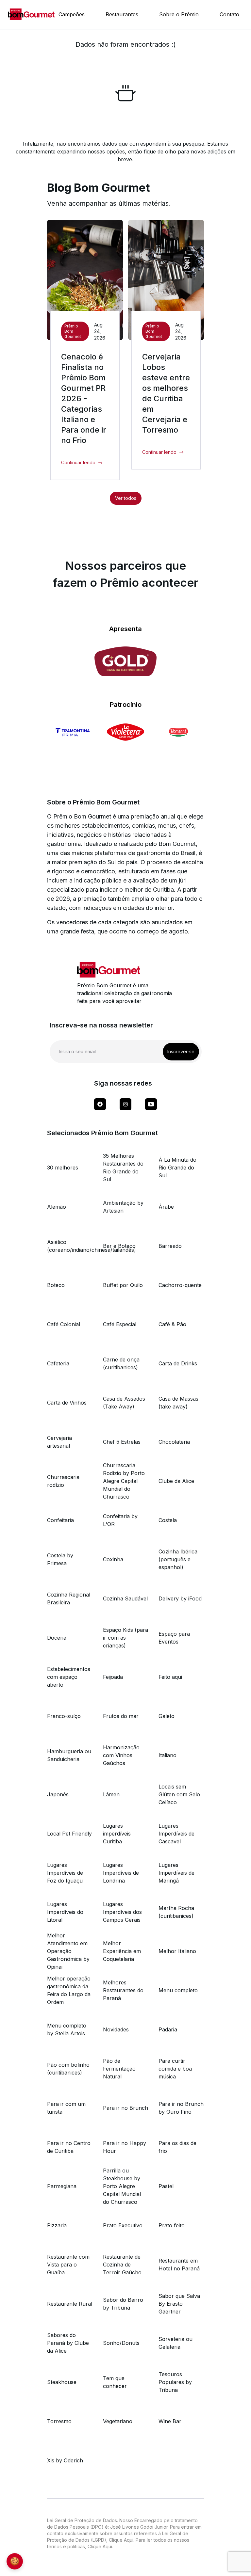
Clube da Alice (176, 1481)
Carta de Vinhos (67, 1403)
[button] (82, 463)
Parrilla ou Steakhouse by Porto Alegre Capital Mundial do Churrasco (122, 2186)
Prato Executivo (123, 2225)
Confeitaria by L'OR (120, 1520)
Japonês (58, 1794)
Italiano (167, 1755)
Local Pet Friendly (69, 1834)
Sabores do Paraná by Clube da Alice (68, 2343)
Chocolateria (174, 1442)
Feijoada (113, 1677)
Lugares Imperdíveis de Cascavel (176, 1834)
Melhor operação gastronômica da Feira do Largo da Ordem (69, 1990)
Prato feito (172, 2225)
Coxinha (113, 1559)
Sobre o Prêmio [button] (179, 14)
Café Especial (120, 1324)
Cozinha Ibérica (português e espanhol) (178, 1559)
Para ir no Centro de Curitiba (69, 2147)
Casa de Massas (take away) (178, 1403)
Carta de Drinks (178, 1363)
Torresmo (59, 2421)
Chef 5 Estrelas (122, 1442)
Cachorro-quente (180, 1285)
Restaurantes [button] (122, 14)
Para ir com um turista (66, 2108)
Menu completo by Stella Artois (67, 2029)
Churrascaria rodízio (63, 1481)
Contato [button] (229, 14)
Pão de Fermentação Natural (119, 2069)
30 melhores (63, 1168)
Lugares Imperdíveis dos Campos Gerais (122, 1912)
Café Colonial (64, 1324)
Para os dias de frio (177, 2147)
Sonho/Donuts (121, 2343)
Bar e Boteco (119, 1246)
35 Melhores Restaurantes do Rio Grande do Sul (123, 1168)
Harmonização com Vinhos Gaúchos (121, 1755)
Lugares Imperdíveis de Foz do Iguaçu (65, 1873)
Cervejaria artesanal (59, 1442)
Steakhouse (62, 2382)
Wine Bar (170, 2421)
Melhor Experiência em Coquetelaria (122, 1951)
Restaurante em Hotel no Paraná (179, 2265)
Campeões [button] (72, 14)
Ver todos (126, 498)
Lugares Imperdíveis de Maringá (176, 1873)
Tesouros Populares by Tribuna (175, 2382)
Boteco (56, 1285)
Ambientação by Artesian (123, 1207)
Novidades (116, 2029)
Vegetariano (118, 2421)
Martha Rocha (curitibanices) (176, 1912)
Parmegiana (62, 2186)
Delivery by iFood (180, 1598)
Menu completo (178, 1990)
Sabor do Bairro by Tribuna (123, 2304)
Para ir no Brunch (125, 2108)
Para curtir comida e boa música (175, 2069)
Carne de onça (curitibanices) (121, 1363)
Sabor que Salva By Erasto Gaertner (179, 2304)
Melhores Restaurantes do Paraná (123, 1990)
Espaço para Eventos (174, 1638)
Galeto (167, 1716)
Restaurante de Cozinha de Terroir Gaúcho (122, 2265)
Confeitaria (60, 1520)
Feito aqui (170, 1677)
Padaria (168, 2029)
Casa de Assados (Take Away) (124, 1403)
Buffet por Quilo (123, 1285)
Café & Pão (172, 1324)
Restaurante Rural (70, 2304)
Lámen (111, 1794)
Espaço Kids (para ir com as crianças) (125, 1638)
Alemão (57, 1207)
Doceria (57, 1638)
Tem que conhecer (115, 2382)
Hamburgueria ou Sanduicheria (69, 1755)
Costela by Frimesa (60, 1559)
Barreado (170, 1246)
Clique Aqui (121, 2540)
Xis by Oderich (65, 2460)
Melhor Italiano (177, 1951)
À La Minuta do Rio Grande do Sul (177, 1168)
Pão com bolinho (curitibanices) (68, 2069)
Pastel (166, 2186)
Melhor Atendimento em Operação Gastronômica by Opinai (68, 1951)
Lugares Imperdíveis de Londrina (121, 1873)
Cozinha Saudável (125, 1598)
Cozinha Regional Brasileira (69, 1598)
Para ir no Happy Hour (125, 2147)
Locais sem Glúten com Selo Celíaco (179, 1794)
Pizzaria (57, 2225)
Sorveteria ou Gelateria (176, 2343)
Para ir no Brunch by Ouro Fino (181, 2108)
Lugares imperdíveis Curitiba (117, 1834)
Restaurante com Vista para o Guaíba (68, 2265)
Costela (168, 1520)
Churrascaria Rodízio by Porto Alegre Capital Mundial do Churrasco (124, 1481)
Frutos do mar (121, 1716)
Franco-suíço (64, 1716)
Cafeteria (58, 1363)
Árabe (166, 1207)
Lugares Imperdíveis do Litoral (65, 1912)
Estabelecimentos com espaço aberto (69, 1677)
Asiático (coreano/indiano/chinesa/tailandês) (70, 1246)
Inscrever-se (181, 1051)
